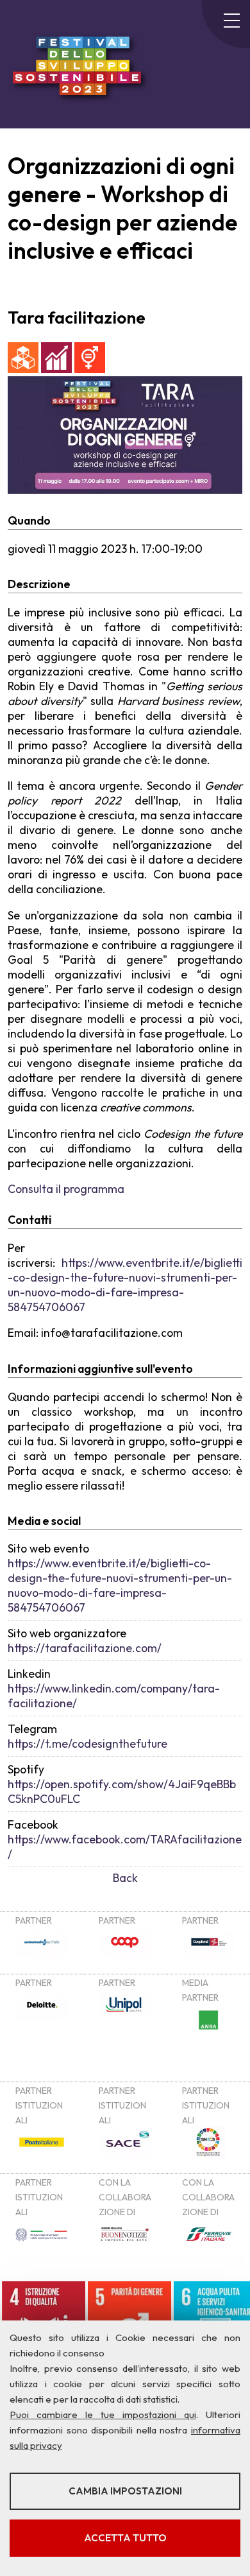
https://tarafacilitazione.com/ (85, 1648)
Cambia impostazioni (125, 2491)
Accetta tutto (125, 2538)
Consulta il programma (66, 1189)
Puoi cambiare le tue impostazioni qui (103, 2415)
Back (125, 1878)
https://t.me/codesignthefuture (88, 1744)
